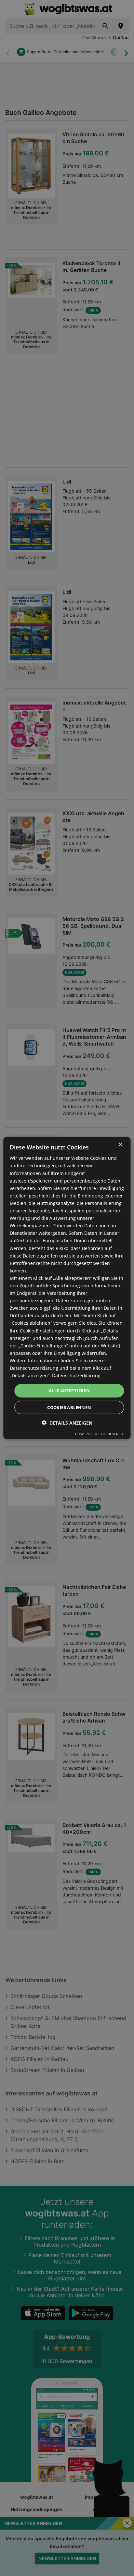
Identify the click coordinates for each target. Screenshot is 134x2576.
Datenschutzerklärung (76, 1375)
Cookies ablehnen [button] (69, 1407)
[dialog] (67, 1288)
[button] (67, 1423)
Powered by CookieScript (99, 1434)
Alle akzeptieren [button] (69, 1391)
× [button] (120, 1145)
